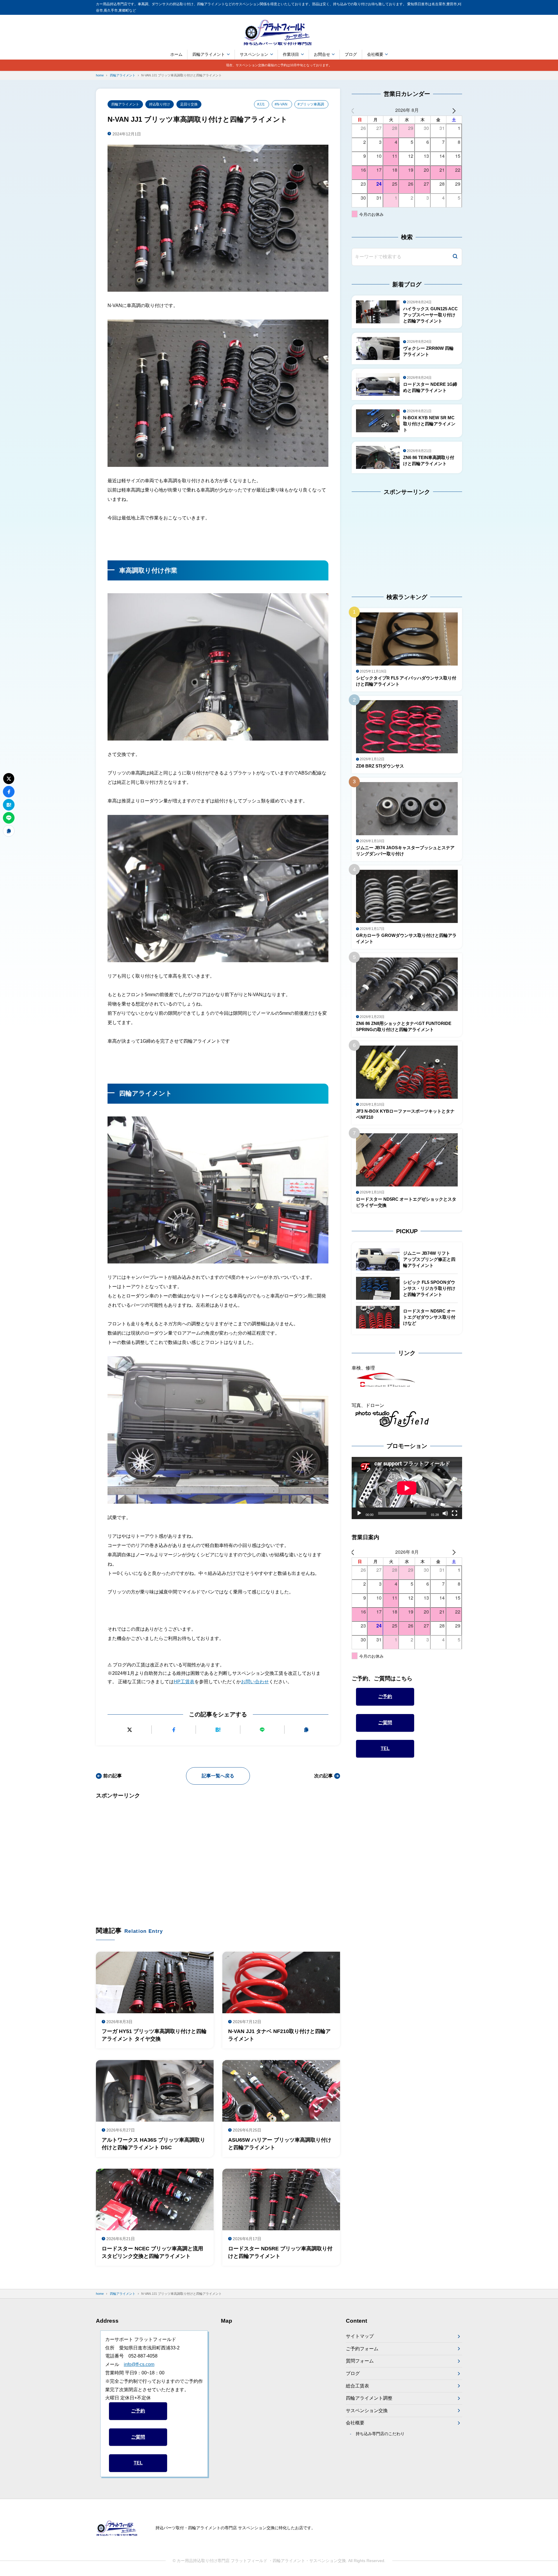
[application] (407, 1488)
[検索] (455, 257)
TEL (385, 1748)
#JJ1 (261, 104)
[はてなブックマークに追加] (218, 1730)
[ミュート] (445, 1513)
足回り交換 (189, 104)
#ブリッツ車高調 (311, 104)
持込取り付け (160, 104)
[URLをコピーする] (306, 1730)
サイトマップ (360, 2336)
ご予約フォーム (362, 2349)
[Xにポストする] (129, 1730)
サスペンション (254, 54)
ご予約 (385, 1696)
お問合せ (322, 54)
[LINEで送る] (262, 1730)
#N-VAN (281, 104)
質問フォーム (360, 2361)
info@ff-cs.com (139, 2364)
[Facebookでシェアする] (174, 1730)
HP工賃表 (184, 1682)
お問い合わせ (255, 1682)
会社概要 (375, 54)
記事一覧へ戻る (218, 1776)
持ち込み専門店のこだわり (380, 2434)
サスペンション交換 (367, 2411)
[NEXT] (457, 110)
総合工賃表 (357, 2386)
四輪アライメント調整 (369, 2398)
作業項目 (291, 54)
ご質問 (385, 1723)
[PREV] (357, 110)
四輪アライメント (209, 54)
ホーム (176, 54)
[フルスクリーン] (455, 1513)
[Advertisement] (218, 1854)
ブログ (351, 54)
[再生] (359, 1513)
